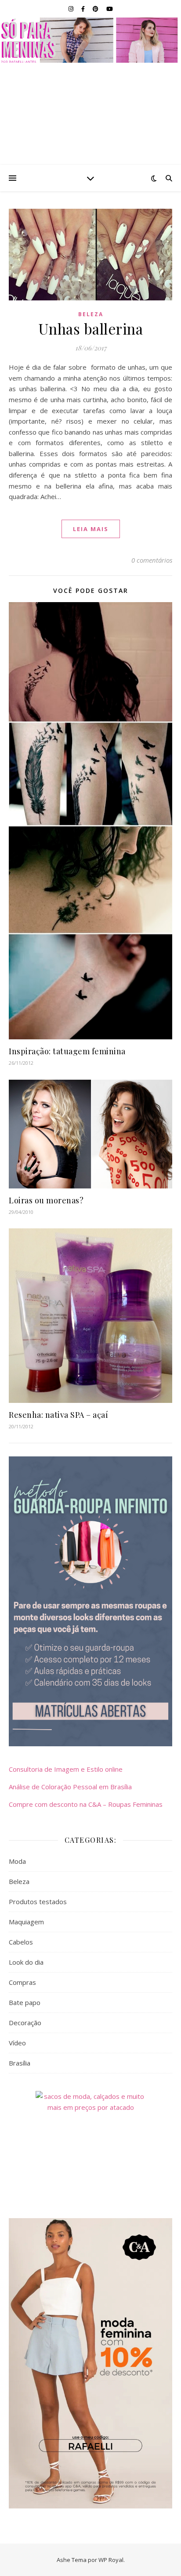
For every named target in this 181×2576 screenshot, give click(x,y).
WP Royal (111, 2560)
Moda (17, 1861)
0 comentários (152, 560)
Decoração (25, 2023)
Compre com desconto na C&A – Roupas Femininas (86, 1804)
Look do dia (26, 1962)
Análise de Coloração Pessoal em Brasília (70, 1787)
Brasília (20, 2063)
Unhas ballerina (91, 328)
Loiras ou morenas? (46, 1200)
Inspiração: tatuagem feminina (67, 1051)
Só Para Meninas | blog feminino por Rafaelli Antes (90, 40)
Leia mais (91, 529)
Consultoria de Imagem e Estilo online (66, 1769)
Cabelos (21, 1942)
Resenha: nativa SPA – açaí (58, 1415)
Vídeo (17, 2043)
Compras (22, 1982)
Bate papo (25, 2002)
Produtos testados (38, 1902)
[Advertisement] (90, 114)
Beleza (91, 314)
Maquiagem (26, 1922)
